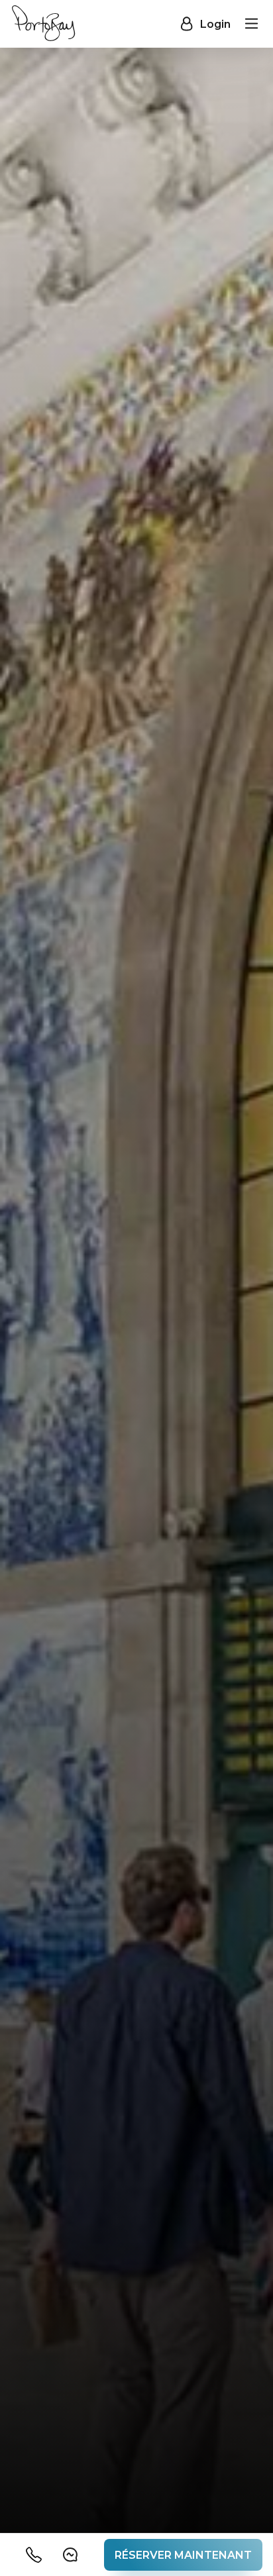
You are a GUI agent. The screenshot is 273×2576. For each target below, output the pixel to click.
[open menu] (252, 24)
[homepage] (43, 24)
